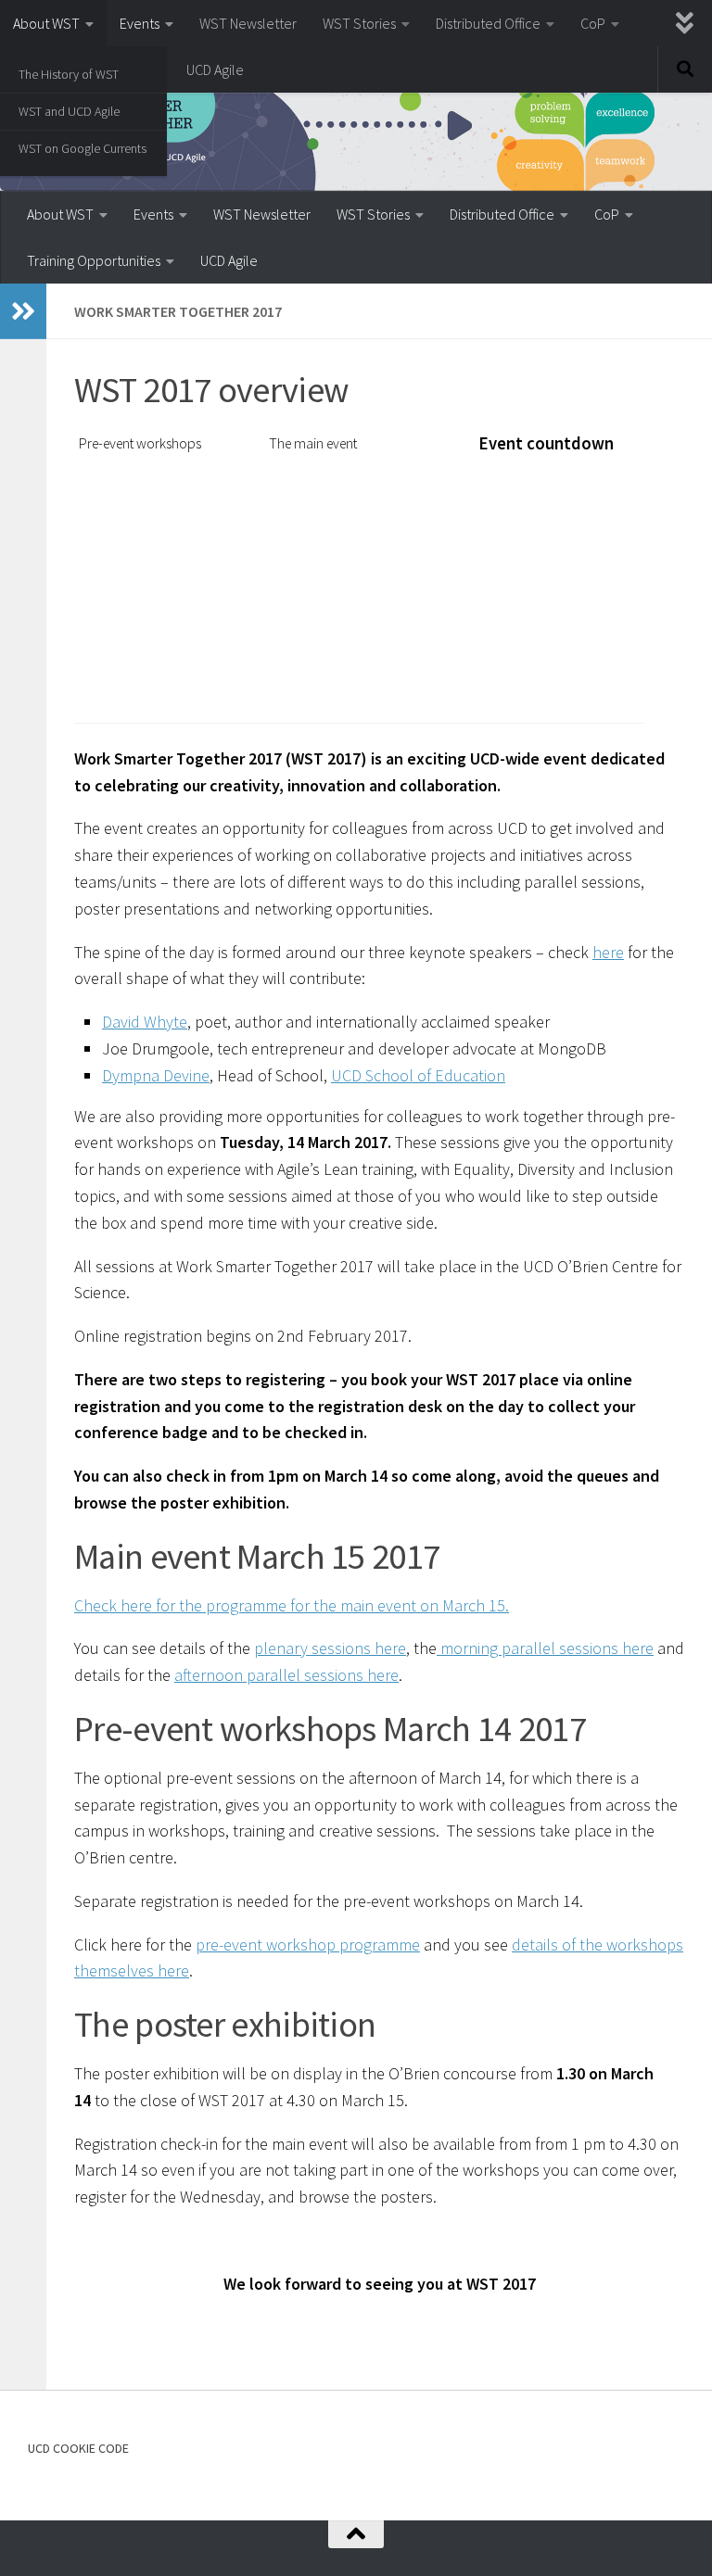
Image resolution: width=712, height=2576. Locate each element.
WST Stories (359, 23)
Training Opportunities (94, 260)
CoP (593, 23)
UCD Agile (215, 69)
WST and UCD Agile (69, 111)
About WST (46, 23)
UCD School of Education (418, 1075)
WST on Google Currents (83, 148)
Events (140, 23)
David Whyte (145, 1022)
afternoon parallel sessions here (286, 1675)
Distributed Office (488, 23)
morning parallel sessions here (545, 1648)
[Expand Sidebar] (23, 311)
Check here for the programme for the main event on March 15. (292, 1605)
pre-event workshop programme (308, 1945)
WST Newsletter (248, 23)
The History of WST (69, 74)
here (608, 952)
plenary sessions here (330, 1648)
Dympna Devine (156, 1075)
